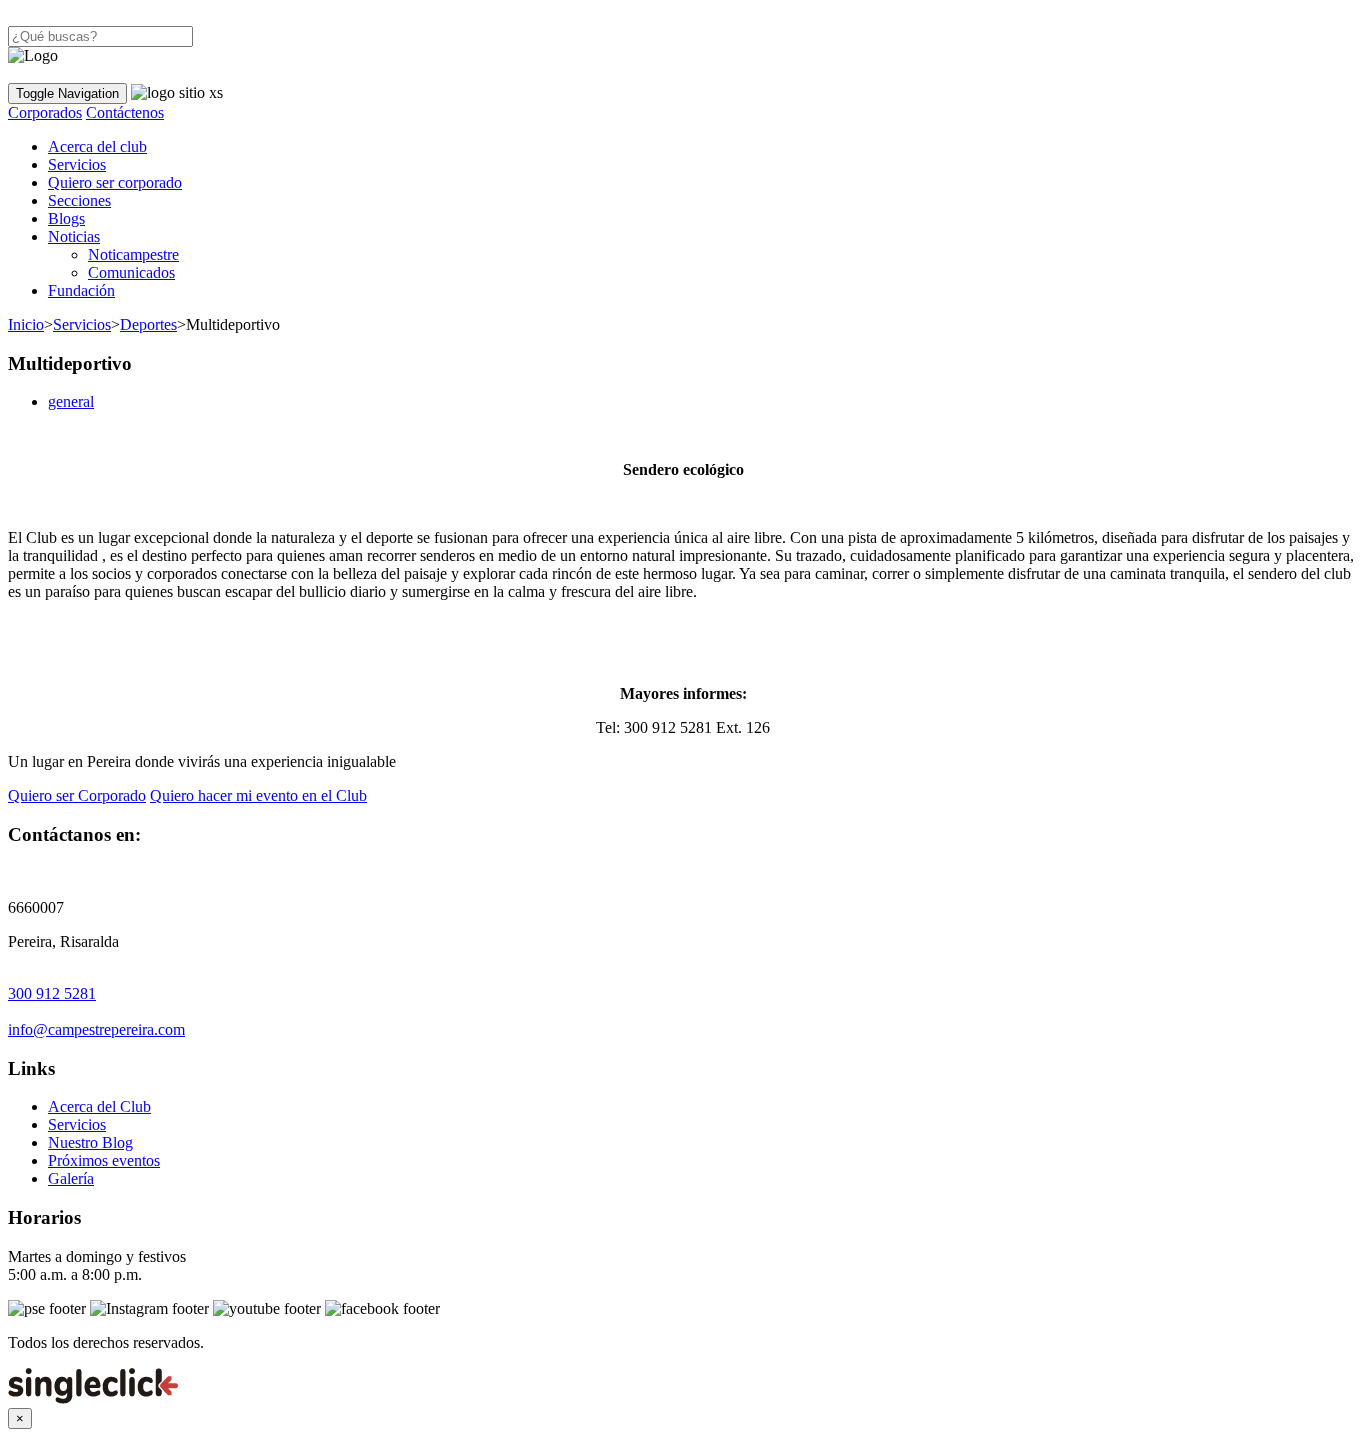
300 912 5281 (52, 993)
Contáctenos (125, 112)
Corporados (45, 112)
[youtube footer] (267, 1309)
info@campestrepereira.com (96, 1029)
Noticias (74, 236)
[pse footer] (47, 1309)
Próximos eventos (104, 1160)
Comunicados (131, 272)
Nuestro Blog (90, 1142)
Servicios (77, 164)
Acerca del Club (99, 1106)
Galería (71, 1178)
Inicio (26, 324)
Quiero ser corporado (115, 182)
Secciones (79, 200)
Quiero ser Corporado (77, 795)
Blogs (66, 218)
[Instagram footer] (149, 1309)
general (71, 401)
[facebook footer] (382, 1309)
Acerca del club (97, 146)
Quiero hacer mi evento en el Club (258, 795)
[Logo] (33, 56)
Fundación (81, 290)
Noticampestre (133, 254)
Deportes (148, 324)
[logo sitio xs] (177, 93)
